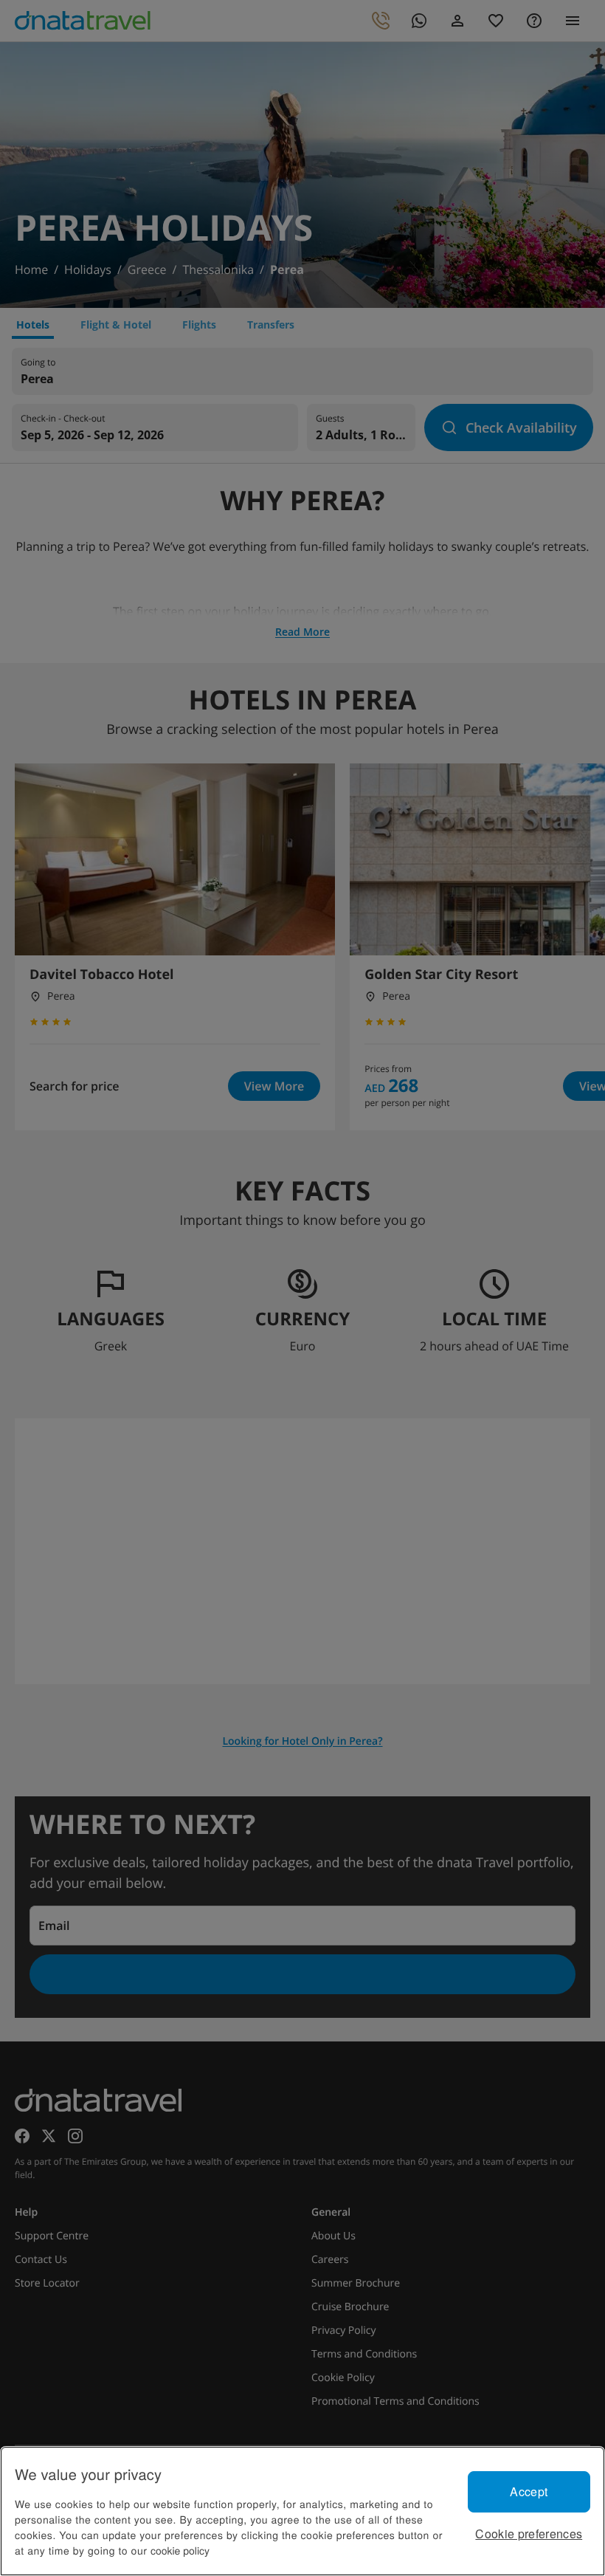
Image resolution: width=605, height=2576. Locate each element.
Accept (529, 2491)
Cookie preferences (529, 2534)
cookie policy (180, 2550)
